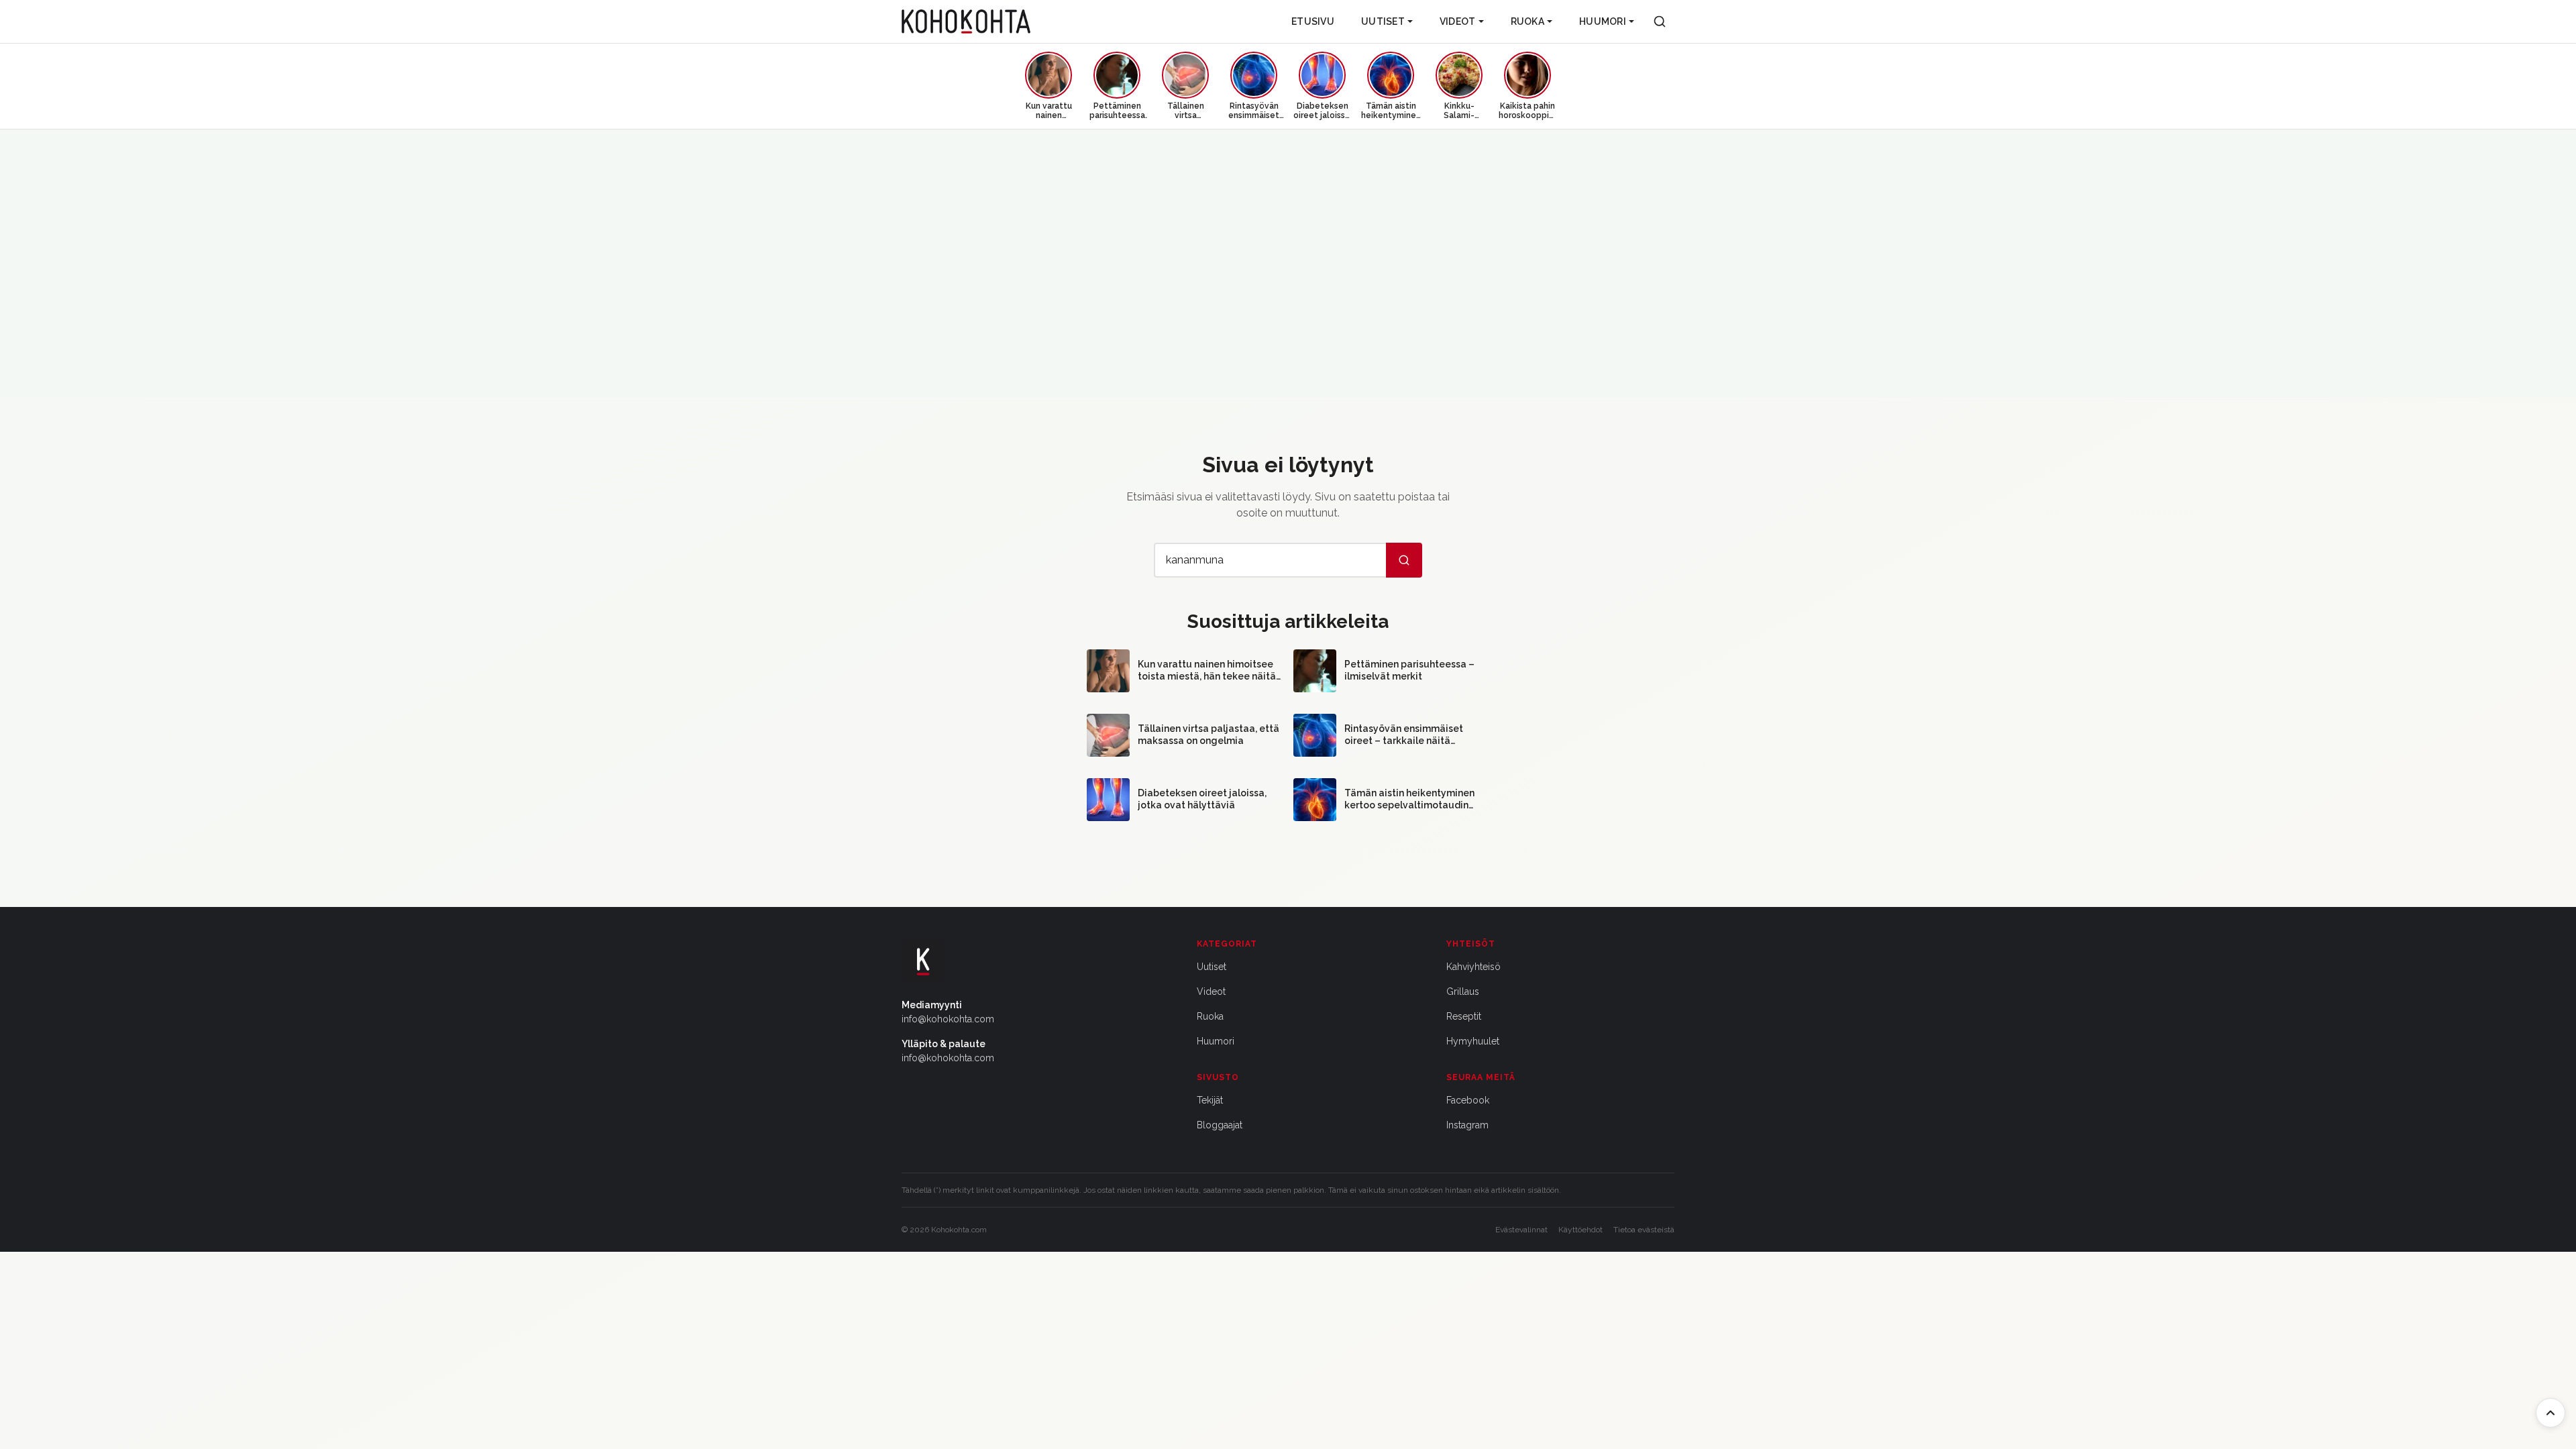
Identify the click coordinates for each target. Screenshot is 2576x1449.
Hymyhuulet (1473, 1041)
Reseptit (1464, 1016)
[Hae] (1404, 560)
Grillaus (1463, 991)
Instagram (1467, 1125)
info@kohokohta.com (948, 1019)
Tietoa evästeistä (1644, 1230)
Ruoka (1527, 21)
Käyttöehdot (1580, 1230)
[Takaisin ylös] (2551, 1413)
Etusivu (1313, 21)
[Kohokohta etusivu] (966, 21)
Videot (1458, 21)
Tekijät (1210, 1100)
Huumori (1603, 21)
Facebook (1468, 1100)
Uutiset (1383, 21)
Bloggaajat (1220, 1125)
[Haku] (1660, 21)
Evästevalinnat (1521, 1230)
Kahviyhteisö (1473, 967)
